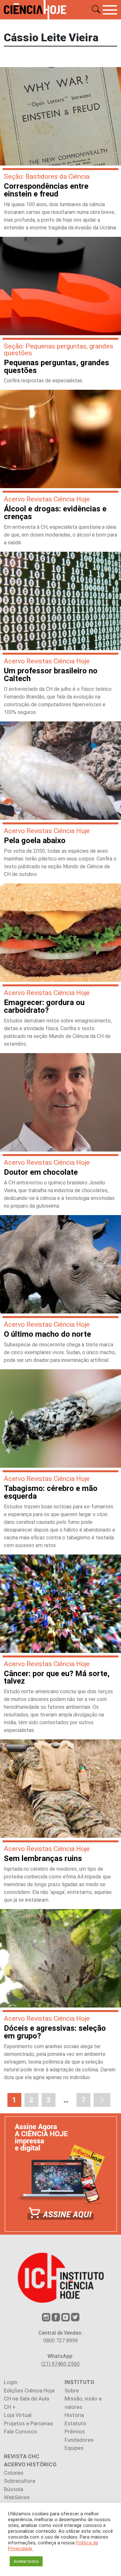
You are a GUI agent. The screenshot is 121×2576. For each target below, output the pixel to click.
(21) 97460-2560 (60, 2364)
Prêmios (75, 2431)
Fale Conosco (20, 2431)
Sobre (72, 2390)
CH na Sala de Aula (26, 2399)
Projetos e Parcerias (29, 2423)
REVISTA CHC (22, 2456)
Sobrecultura (20, 2481)
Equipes (74, 2448)
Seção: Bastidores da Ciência (47, 176)
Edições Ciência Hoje (29, 2390)
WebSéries (17, 2497)
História (74, 2415)
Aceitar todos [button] (26, 2561)
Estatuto (75, 2423)
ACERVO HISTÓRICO (30, 2464)
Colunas (14, 2473)
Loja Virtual (18, 2415)
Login (11, 2382)
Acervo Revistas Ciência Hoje (47, 499)
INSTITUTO (79, 2382)
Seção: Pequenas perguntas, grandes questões (59, 350)
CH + (10, 2407)
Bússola (14, 2489)
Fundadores (79, 2440)
